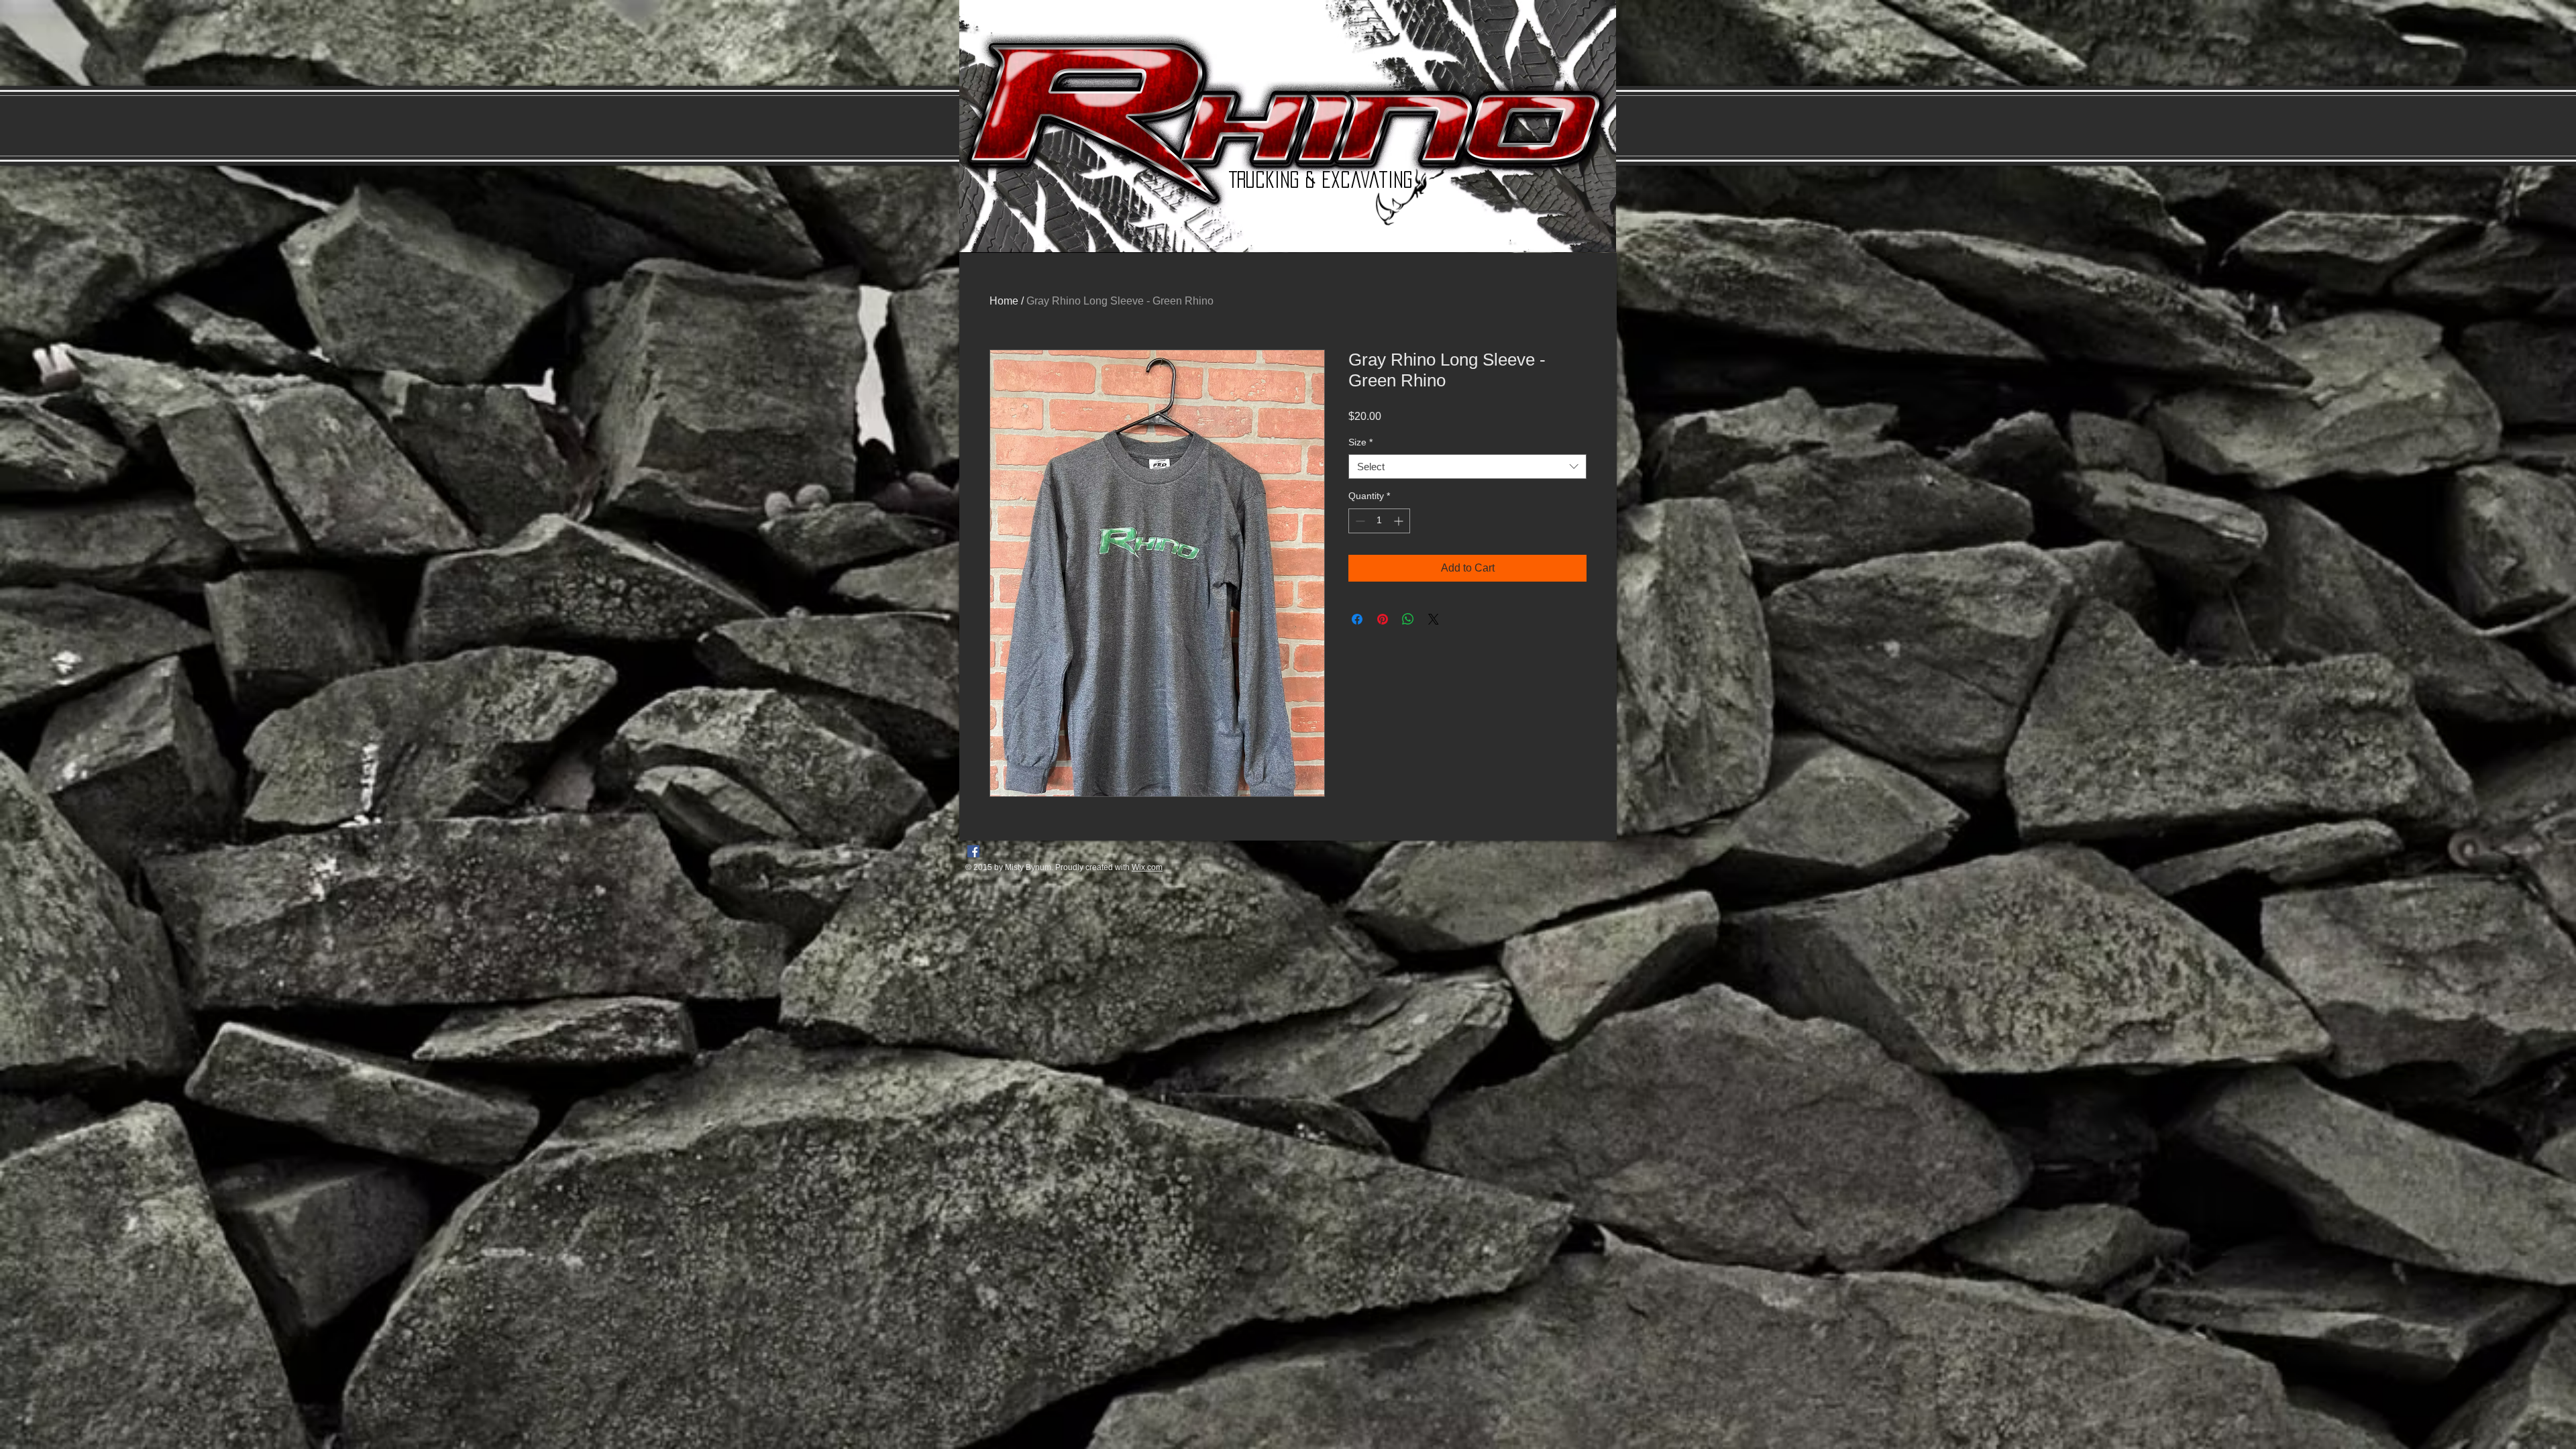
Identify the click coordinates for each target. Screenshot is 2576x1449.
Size (1360, 442)
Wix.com (1147, 867)
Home (1004, 301)
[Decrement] (1359, 521)
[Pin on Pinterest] (1383, 619)
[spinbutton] (1379, 521)
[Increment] (1400, 521)
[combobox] (1467, 467)
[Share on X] (1434, 619)
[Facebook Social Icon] (973, 851)
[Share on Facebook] (1357, 619)
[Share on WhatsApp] (1408, 619)
